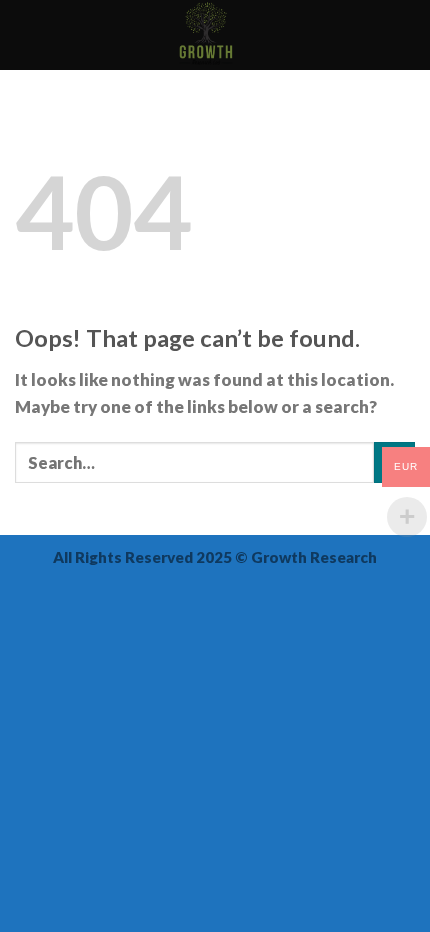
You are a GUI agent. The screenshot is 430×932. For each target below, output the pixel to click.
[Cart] (405, 35)
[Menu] (28, 35)
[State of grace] (206, 35)
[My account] (371, 35)
